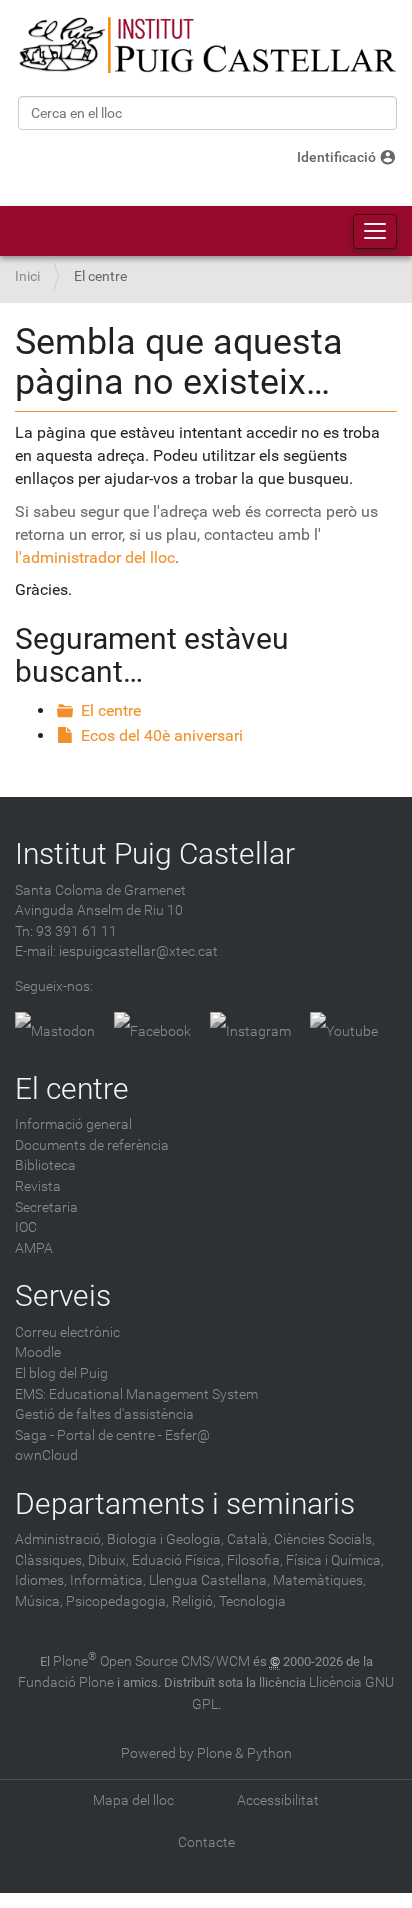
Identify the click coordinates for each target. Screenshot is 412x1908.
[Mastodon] (55, 1032)
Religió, (194, 1601)
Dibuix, (108, 1560)
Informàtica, (108, 1580)
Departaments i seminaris (185, 1503)
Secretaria (46, 1207)
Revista (38, 1186)
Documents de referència (92, 1145)
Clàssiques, (50, 1560)
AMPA (34, 1248)
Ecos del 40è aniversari (162, 735)
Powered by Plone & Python (206, 1753)
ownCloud (46, 1455)
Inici (27, 276)
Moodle (38, 1352)
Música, (39, 1601)
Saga (31, 1435)
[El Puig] (206, 45)
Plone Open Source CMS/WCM (151, 1661)
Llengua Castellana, (209, 1580)
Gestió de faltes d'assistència (104, 1414)
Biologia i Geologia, (165, 1539)
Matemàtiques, (319, 1580)
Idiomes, (41, 1580)
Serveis (63, 1295)
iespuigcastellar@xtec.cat (138, 951)
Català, (249, 1539)
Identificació (336, 157)
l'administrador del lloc (95, 557)
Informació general (73, 1124)
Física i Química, (335, 1560)
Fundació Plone (66, 1682)
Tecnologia (252, 1601)
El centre (111, 710)
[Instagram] (250, 1032)
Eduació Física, (178, 1560)
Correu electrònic (67, 1332)
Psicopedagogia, (117, 1601)
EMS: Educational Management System (136, 1394)
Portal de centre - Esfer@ (133, 1435)
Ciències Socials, (324, 1539)
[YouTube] (344, 1032)
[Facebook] (152, 1032)
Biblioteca (45, 1165)
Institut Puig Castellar (155, 853)
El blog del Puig (61, 1373)
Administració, (59, 1539)
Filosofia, (255, 1560)
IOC (26, 1227)
